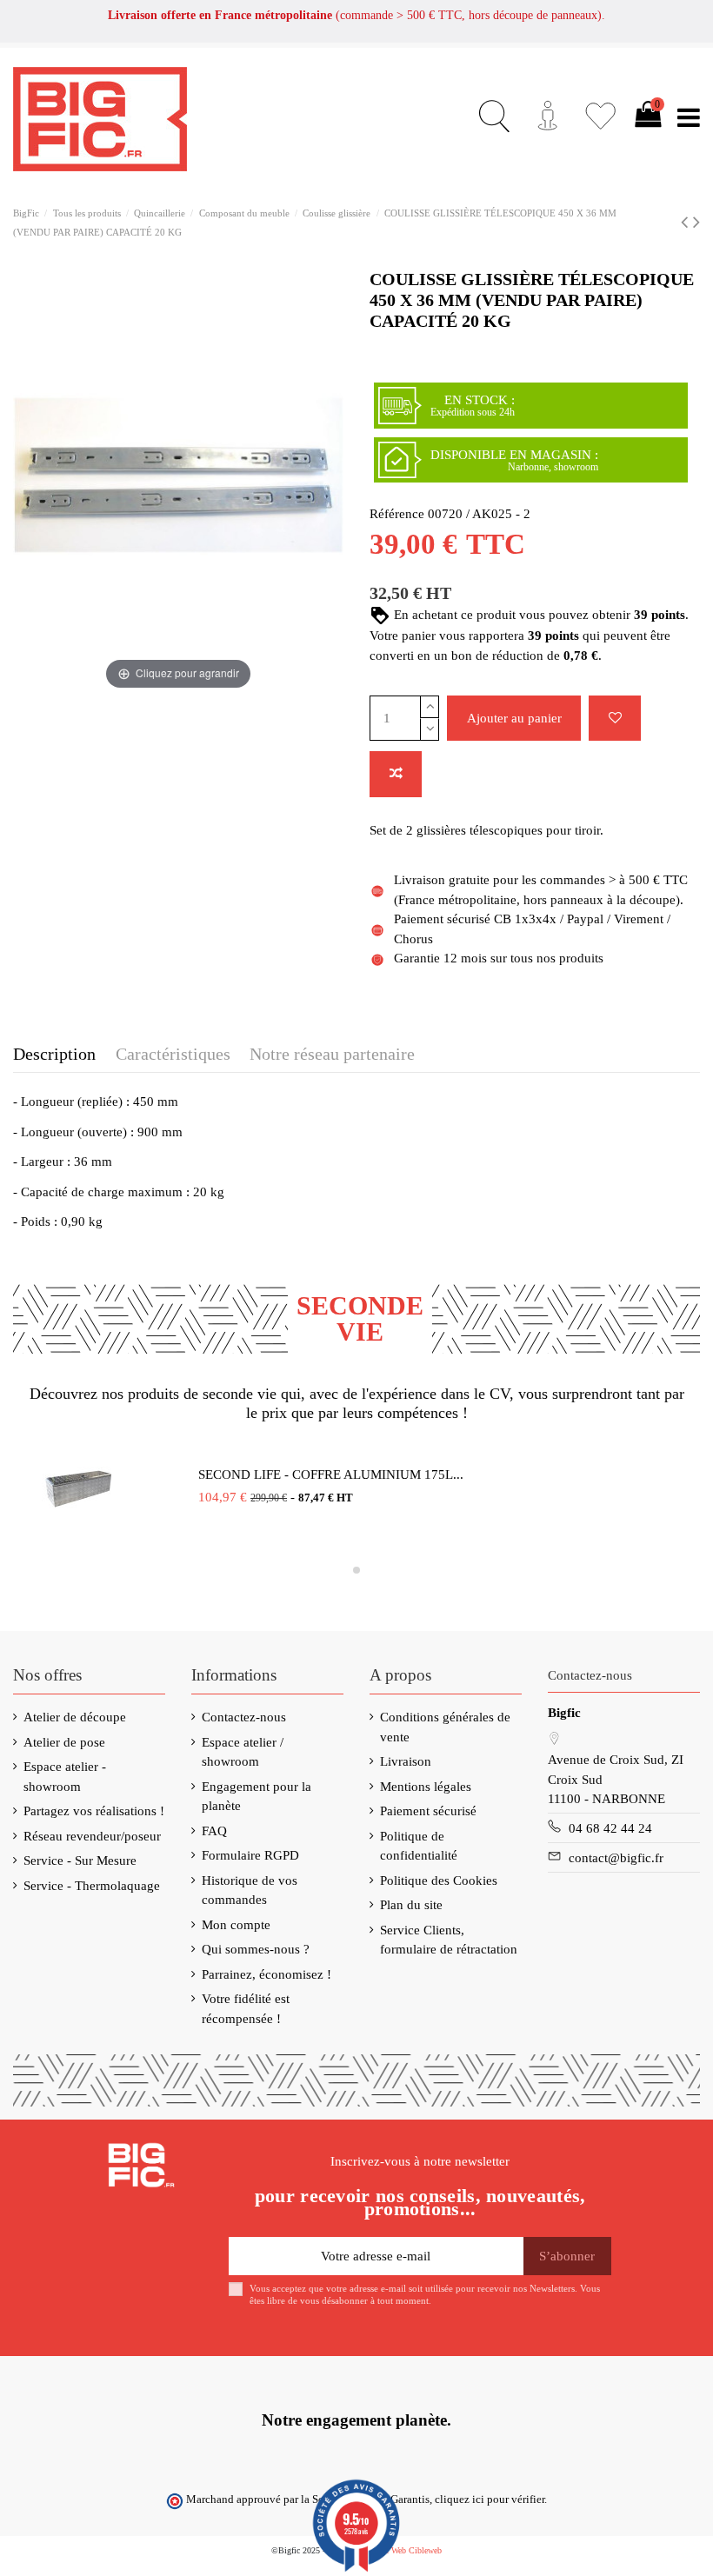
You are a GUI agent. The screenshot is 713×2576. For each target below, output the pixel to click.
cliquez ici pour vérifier (490, 2499)
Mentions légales (426, 1787)
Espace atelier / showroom (243, 1752)
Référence (397, 514)
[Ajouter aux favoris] (615, 719)
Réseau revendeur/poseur (92, 1836)
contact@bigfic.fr (616, 1858)
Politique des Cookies (439, 1880)
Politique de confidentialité (419, 1846)
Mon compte (236, 1925)
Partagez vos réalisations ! (94, 1811)
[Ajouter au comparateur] (396, 774)
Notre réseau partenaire (332, 1054)
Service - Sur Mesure (80, 1860)
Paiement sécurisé (428, 1811)
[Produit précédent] (687, 222)
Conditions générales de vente (445, 1727)
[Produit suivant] (696, 222)
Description (54, 1054)
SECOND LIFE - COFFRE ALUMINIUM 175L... (331, 1474)
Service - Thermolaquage (92, 1886)
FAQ (214, 1831)
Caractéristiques (173, 1054)
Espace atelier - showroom (65, 1777)
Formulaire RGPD (250, 1855)
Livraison (406, 1761)
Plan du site (411, 1905)
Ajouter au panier (514, 718)
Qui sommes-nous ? (256, 1949)
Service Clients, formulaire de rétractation (449, 1940)
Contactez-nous (244, 1717)
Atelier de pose (64, 1742)
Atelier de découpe (75, 1717)
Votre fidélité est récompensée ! (246, 2009)
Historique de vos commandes (250, 1890)
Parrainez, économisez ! (267, 1974)
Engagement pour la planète (257, 1797)
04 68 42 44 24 (610, 1828)
